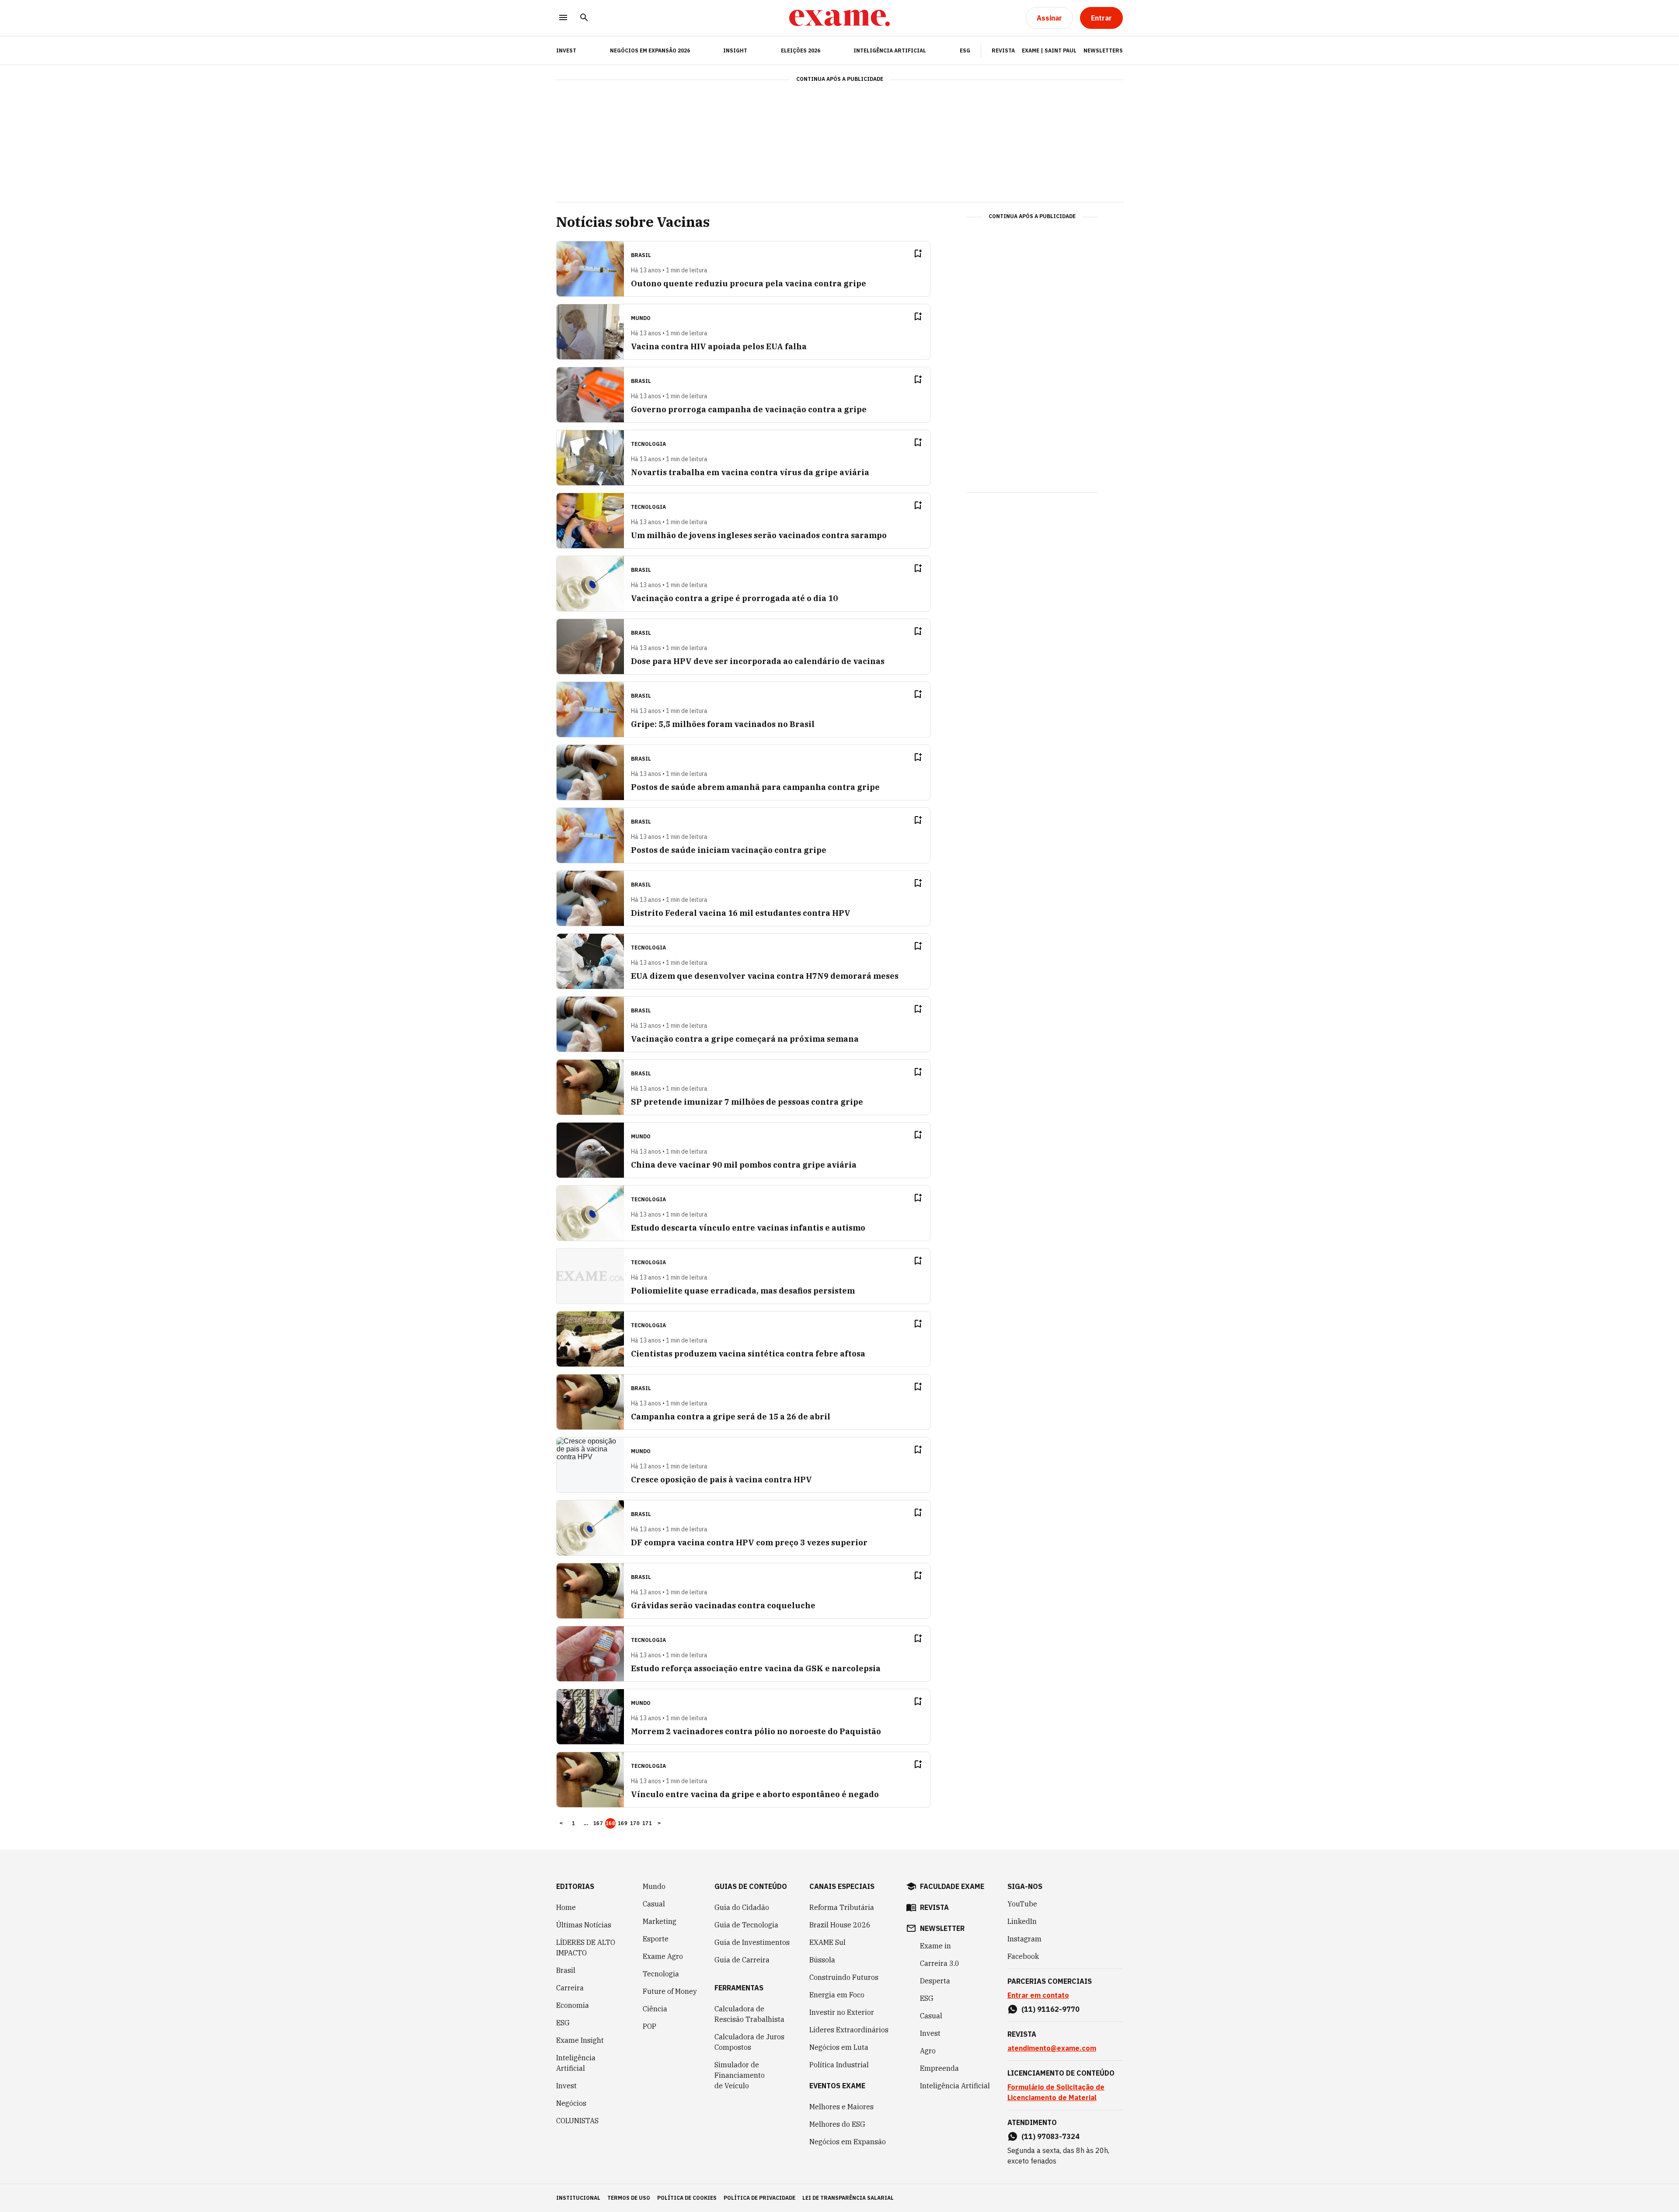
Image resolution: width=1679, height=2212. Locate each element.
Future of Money (670, 1991)
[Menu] (563, 18)
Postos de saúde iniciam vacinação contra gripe (729, 850)
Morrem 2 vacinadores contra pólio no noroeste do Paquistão (756, 1731)
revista (934, 1907)
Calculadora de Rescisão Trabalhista (749, 2014)
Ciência (655, 2009)
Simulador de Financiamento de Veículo (740, 2075)
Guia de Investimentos (752, 1942)
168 (610, 1823)
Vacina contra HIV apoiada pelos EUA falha (719, 346)
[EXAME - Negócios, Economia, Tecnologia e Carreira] (839, 18)
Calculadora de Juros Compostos (749, 2042)
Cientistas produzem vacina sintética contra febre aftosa (748, 1354)
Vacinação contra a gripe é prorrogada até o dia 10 (734, 598)
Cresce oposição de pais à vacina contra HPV (721, 1480)
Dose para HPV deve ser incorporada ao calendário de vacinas (758, 661)
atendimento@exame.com (1052, 2048)
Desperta (935, 1981)
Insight (735, 50)
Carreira (570, 1988)
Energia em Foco (837, 1995)
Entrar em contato (1038, 1995)
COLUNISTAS (577, 2121)
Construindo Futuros (844, 1977)
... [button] (586, 1823)
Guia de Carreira (742, 1960)
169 (623, 1823)
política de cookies (687, 2198)
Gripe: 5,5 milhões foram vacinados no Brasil (723, 724)
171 (647, 1823)
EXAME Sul (827, 1942)
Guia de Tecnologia (746, 1925)
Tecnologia (661, 1974)
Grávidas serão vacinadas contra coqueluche (723, 1605)
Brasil (566, 1970)
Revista (1003, 50)
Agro (928, 2051)
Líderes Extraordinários (849, 2030)
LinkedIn (1022, 1921)
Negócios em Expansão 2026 (650, 50)
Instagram (1024, 1939)
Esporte (656, 1939)
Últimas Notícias (584, 1925)
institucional (578, 2198)
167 (598, 1823)
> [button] (659, 1823)
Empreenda (939, 2068)
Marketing (660, 1921)
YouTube (1022, 1904)
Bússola (822, 1960)
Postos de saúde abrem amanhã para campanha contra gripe (755, 787)
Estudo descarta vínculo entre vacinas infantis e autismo (748, 1228)
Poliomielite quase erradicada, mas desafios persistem (743, 1291)
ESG (965, 50)
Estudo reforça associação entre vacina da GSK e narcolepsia (756, 1668)
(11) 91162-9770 (1050, 2009)
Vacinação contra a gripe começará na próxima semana (745, 1039)
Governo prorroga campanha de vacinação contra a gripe (749, 409)
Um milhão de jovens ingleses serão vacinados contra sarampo (759, 535)
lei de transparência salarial (848, 2198)
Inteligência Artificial (890, 50)
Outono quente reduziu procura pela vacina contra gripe (749, 283)
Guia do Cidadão (742, 1907)
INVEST (566, 50)
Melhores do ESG (837, 2124)
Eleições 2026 (801, 50)
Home (566, 1907)
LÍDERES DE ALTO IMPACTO (586, 1948)
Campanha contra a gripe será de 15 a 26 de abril (731, 1417)
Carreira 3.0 (940, 1963)
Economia (573, 2005)
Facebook (1023, 1956)
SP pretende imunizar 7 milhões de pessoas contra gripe (747, 1102)
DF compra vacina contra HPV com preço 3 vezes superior (749, 1542)
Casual (654, 1904)
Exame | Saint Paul (1049, 50)
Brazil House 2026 (840, 1925)
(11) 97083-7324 (1050, 2136)
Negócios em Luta (839, 2047)
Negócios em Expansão (848, 2142)
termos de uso (629, 2198)
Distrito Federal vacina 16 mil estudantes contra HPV (741, 913)
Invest (566, 2086)
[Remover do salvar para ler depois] (918, 254)
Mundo (654, 1886)
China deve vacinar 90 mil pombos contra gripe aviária (744, 1165)
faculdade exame (952, 1886)
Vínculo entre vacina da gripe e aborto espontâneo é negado (755, 1794)
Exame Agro (663, 1956)
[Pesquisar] (584, 18)
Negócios (571, 2103)
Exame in (935, 1946)
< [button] (561, 1823)
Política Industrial (839, 2065)
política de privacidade (759, 2198)
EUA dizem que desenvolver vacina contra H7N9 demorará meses (765, 976)
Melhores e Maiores (841, 2107)
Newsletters (1103, 50)
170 (635, 1823)
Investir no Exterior (842, 2012)
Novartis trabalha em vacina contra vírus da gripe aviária (750, 472)
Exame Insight (580, 2040)
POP (650, 2026)
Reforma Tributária (842, 1907)
